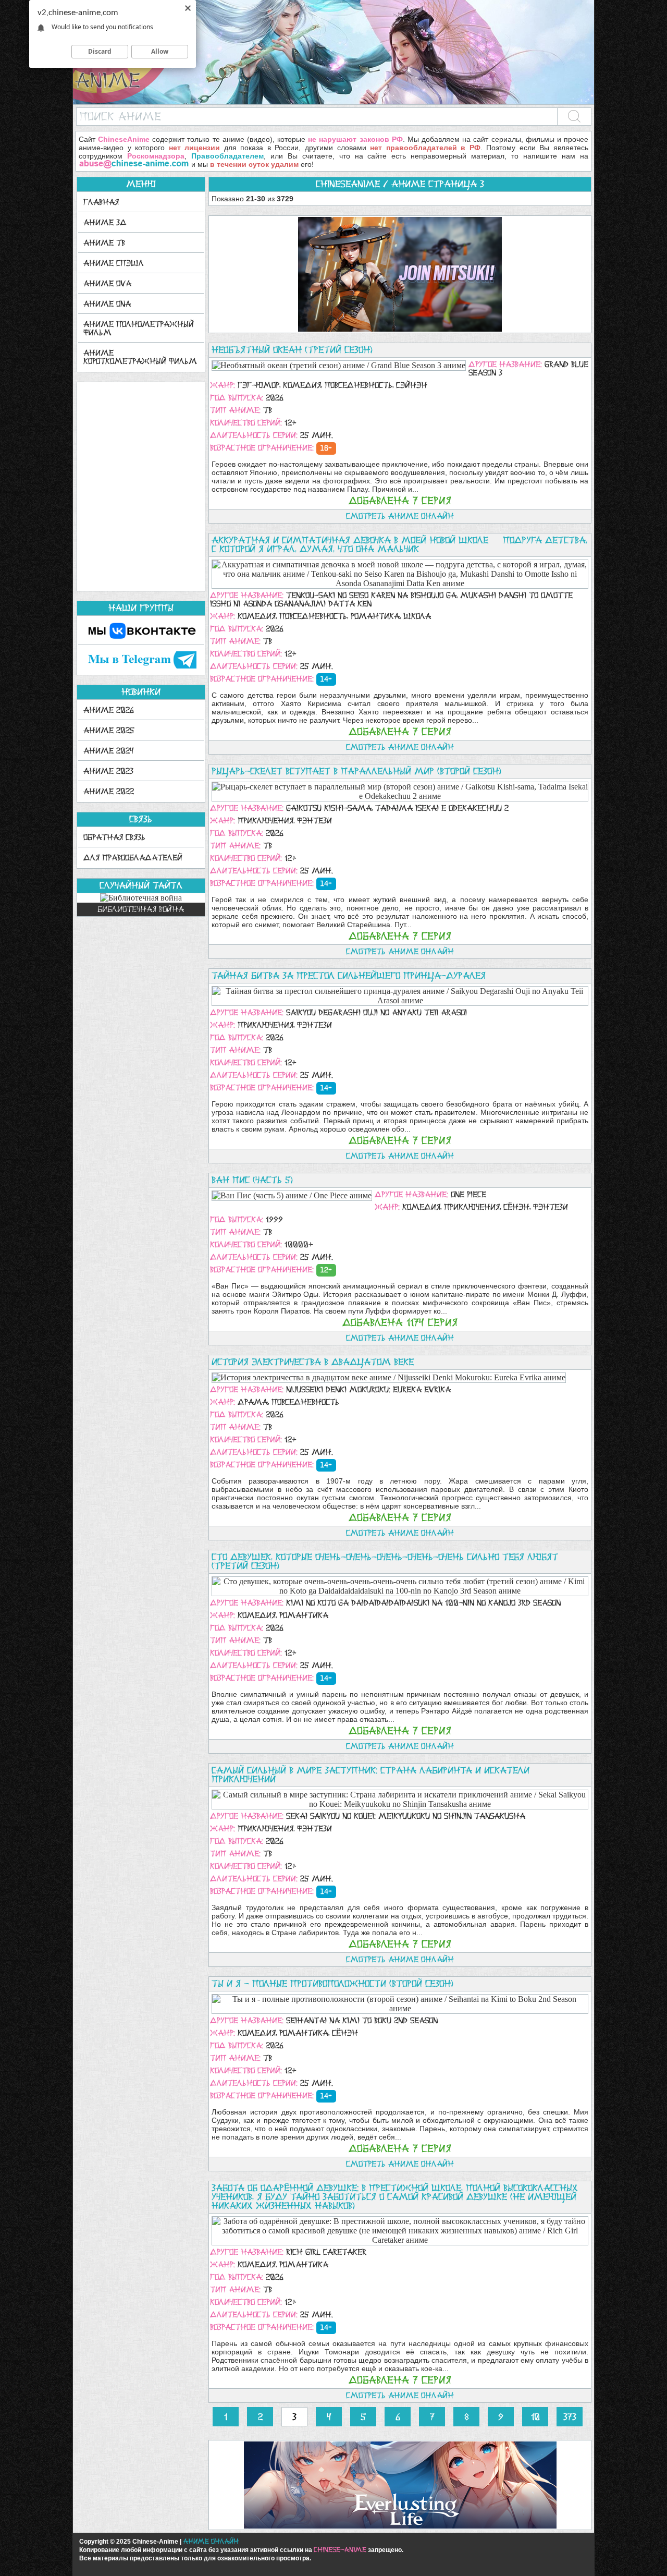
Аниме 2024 (109, 751)
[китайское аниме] (333, 102)
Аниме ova (107, 283)
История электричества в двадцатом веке (313, 1362)
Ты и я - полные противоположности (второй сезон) (332, 1984)
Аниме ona (107, 304)
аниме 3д (105, 222)
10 (535, 2417)
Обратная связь (114, 837)
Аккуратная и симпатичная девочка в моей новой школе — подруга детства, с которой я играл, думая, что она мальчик (399, 545)
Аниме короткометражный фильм (140, 357)
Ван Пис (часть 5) (252, 1180)
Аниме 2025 (109, 730)
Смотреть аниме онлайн (400, 516)
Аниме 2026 (109, 710)
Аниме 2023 (108, 771)
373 (570, 2417)
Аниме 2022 (109, 791)
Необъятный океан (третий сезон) (292, 350)
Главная (101, 202)
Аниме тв (104, 243)
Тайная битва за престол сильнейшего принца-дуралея (349, 976)
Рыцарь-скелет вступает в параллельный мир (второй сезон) (356, 771)
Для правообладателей (133, 858)
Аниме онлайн (211, 2541)
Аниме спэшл (114, 263)
